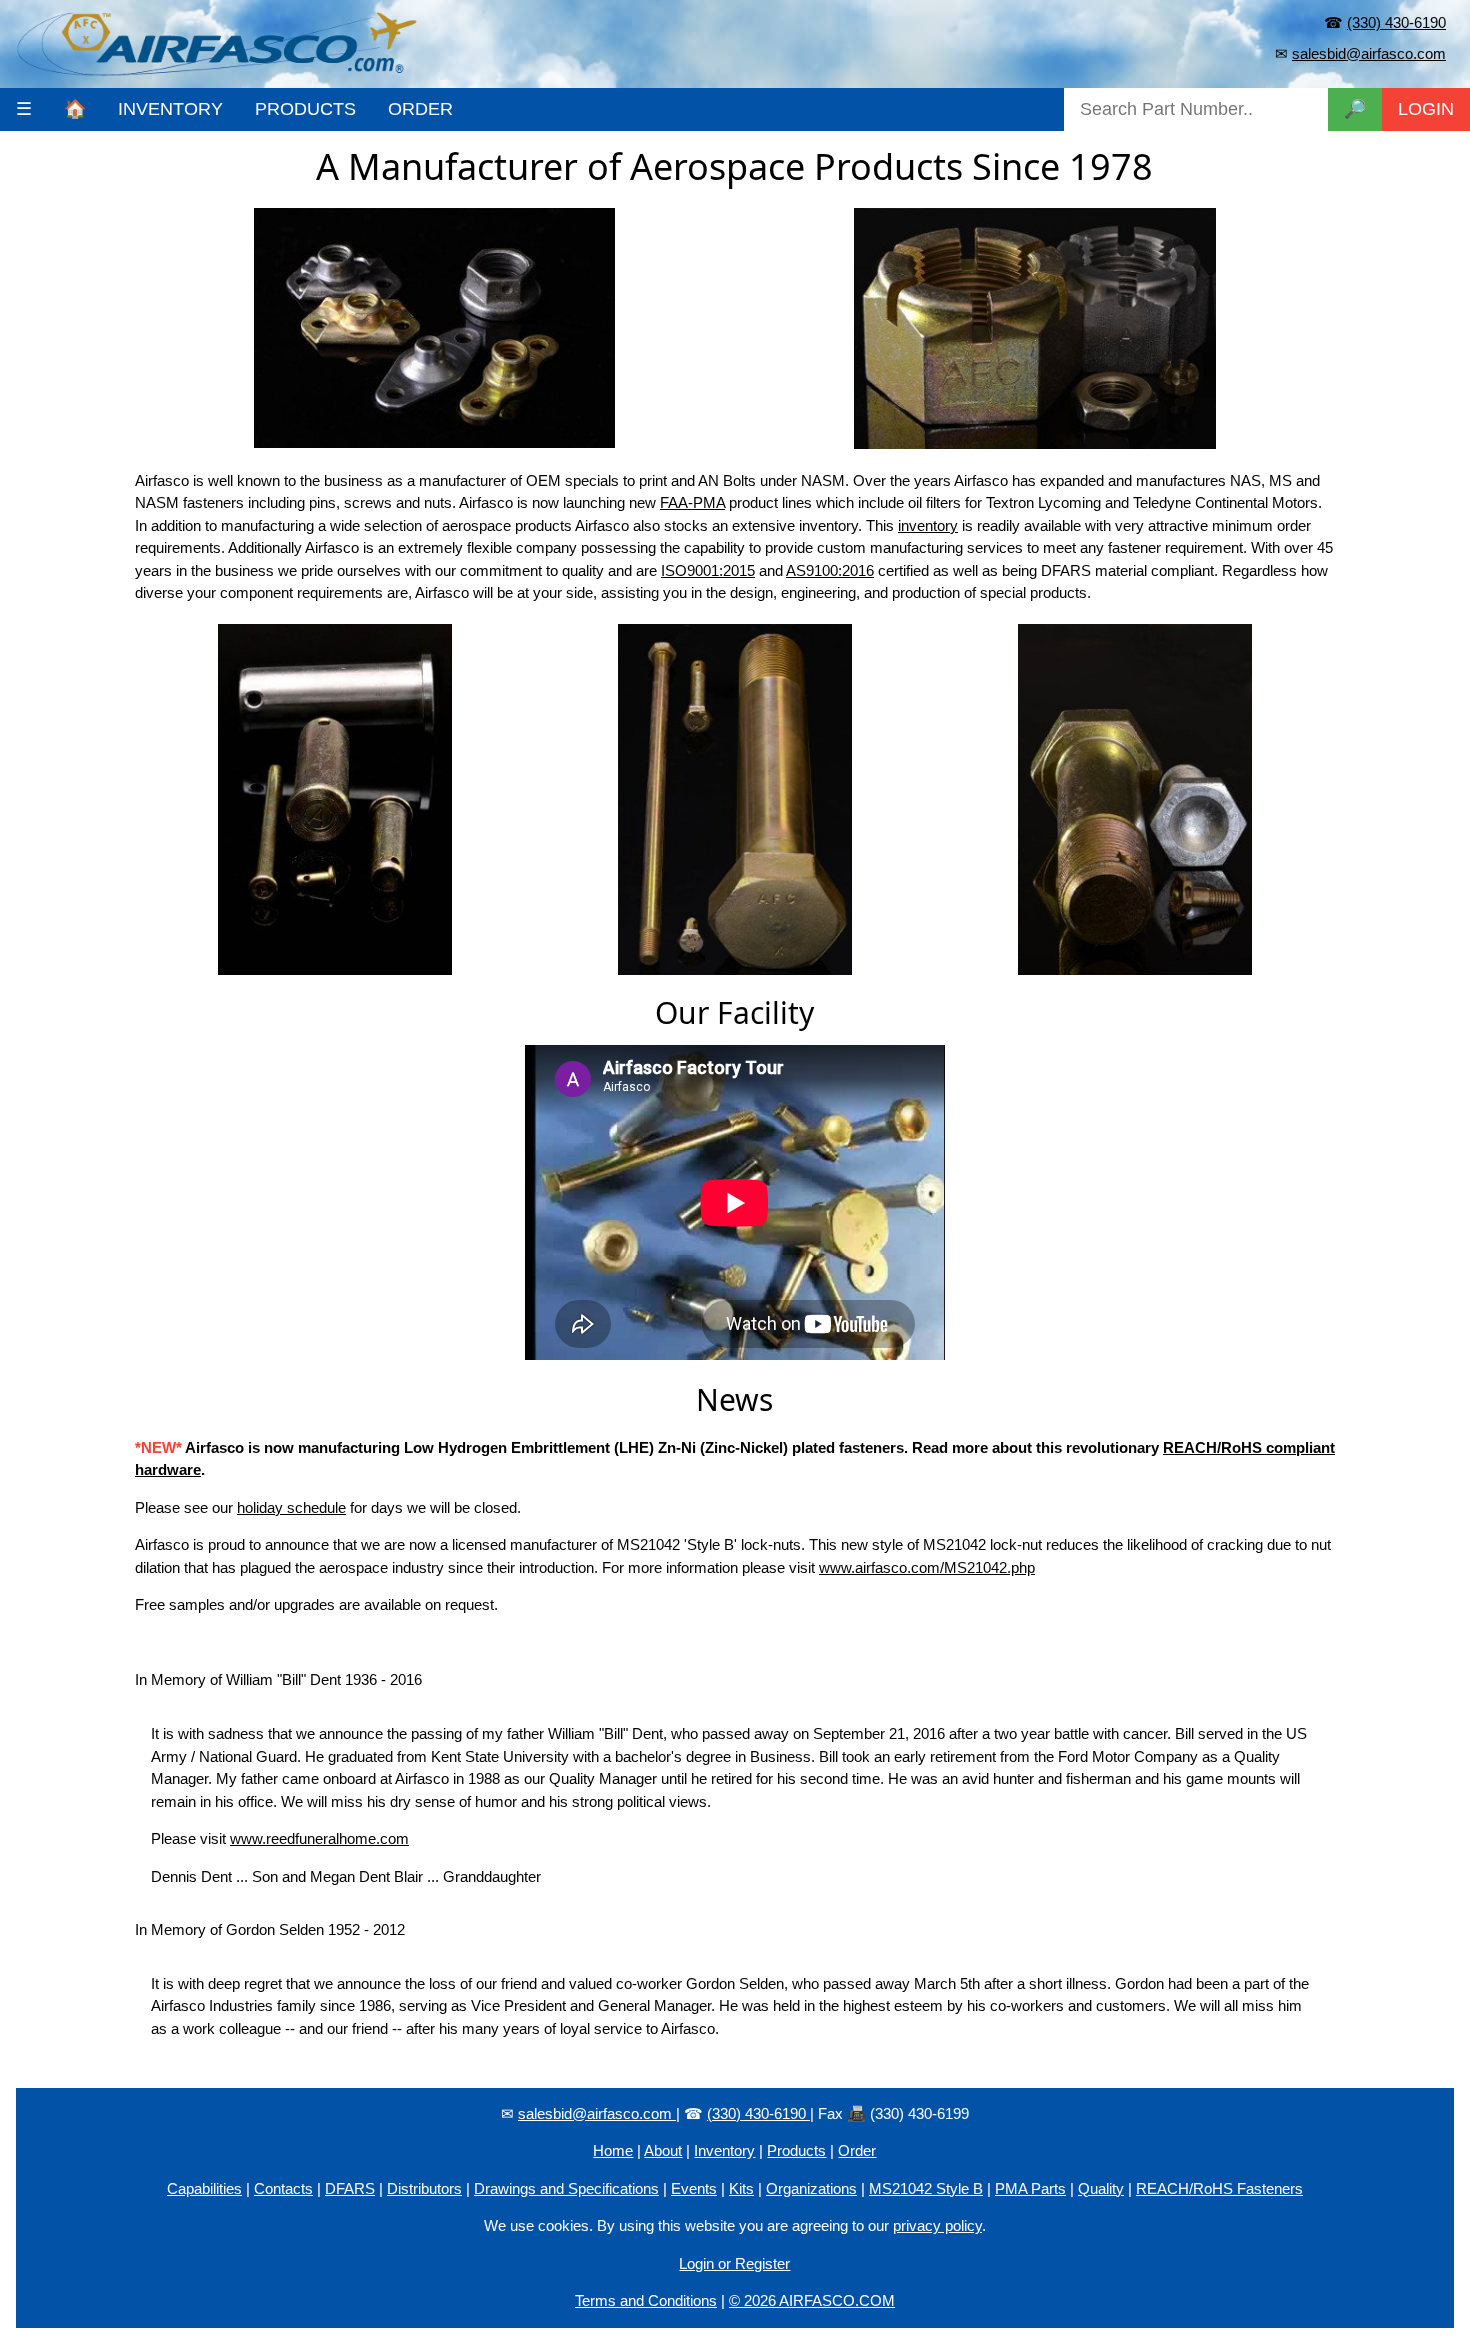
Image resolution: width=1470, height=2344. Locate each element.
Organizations (811, 2188)
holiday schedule (291, 1507)
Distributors (424, 2188)
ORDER (420, 109)
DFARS (350, 2188)
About (663, 2150)
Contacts (283, 2188)
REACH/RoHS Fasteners (1219, 2188)
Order (857, 2150)
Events (694, 2188)
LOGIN (1426, 109)
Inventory (724, 2150)
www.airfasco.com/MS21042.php (927, 1567)
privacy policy (937, 2225)
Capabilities (204, 2188)
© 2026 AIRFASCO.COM (812, 2300)
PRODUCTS (305, 109)
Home (613, 2150)
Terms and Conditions (646, 2300)
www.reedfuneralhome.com (319, 1838)
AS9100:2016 (830, 570)
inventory (928, 525)
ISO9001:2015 (708, 570)
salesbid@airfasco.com (1369, 53)
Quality (1101, 2188)
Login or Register (734, 2263)
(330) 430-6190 (1396, 22)
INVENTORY (170, 109)
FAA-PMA (692, 502)
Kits (741, 2188)
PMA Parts (1030, 2188)
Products (796, 2150)
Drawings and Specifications (566, 2188)
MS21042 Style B (926, 2188)
